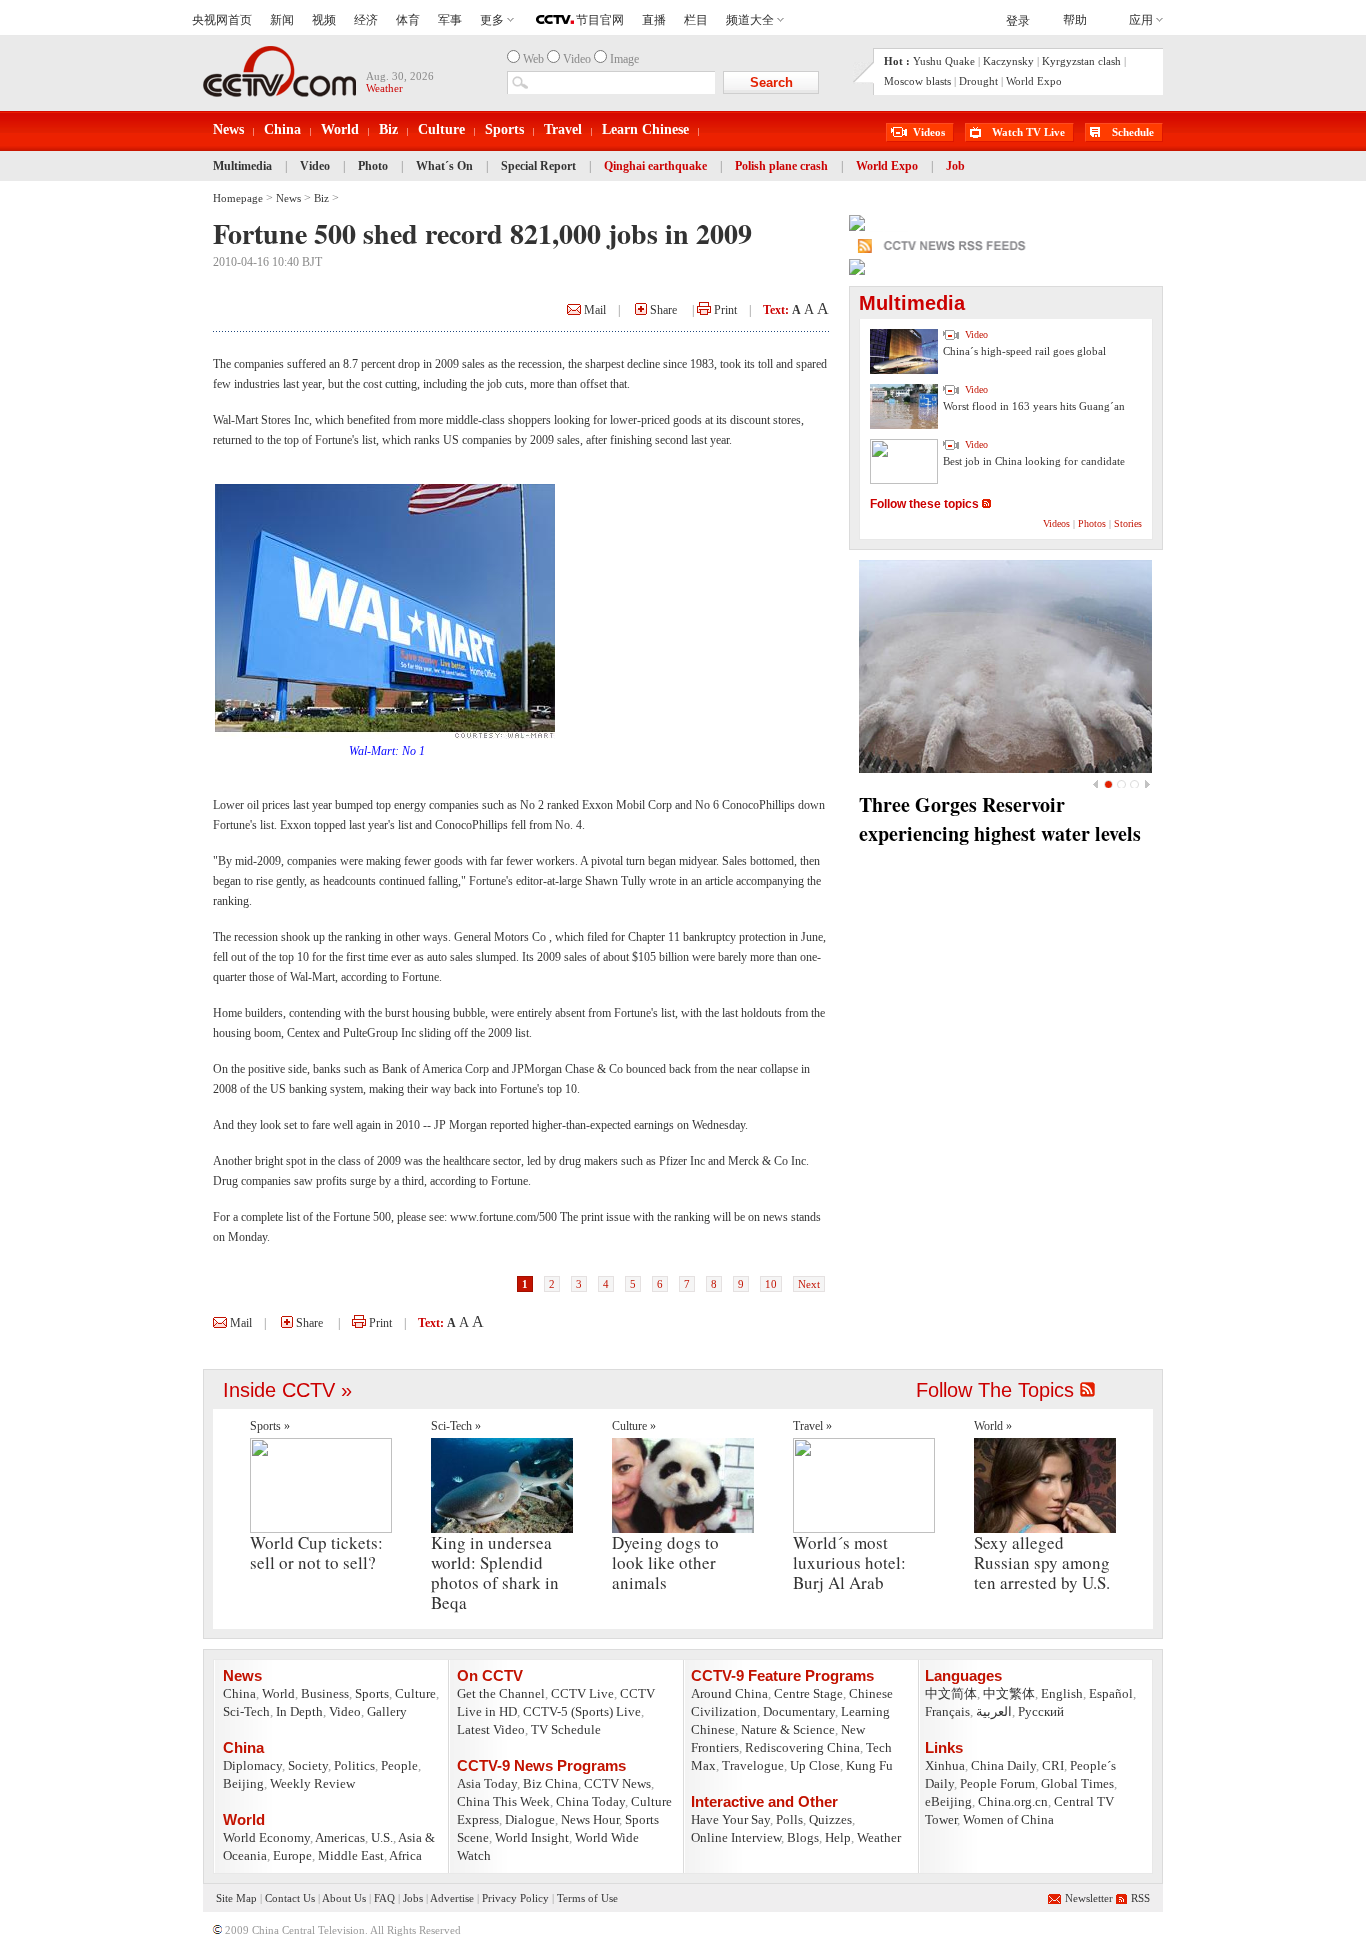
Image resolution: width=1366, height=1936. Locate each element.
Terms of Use (587, 1898)
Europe (292, 1855)
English (1062, 1693)
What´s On (444, 166)
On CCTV (490, 1675)
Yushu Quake (944, 61)
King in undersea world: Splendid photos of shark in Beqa (495, 1572)
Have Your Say (730, 1819)
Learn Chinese (645, 129)
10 (771, 1284)
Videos (929, 132)
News (228, 129)
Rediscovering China (802, 1747)
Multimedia (242, 166)
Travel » (812, 1426)
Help (838, 1837)
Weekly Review (312, 1783)
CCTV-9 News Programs (541, 1765)
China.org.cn (1013, 1801)
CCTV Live (582, 1693)
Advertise (452, 1898)
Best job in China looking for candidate (1034, 461)
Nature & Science (788, 1729)
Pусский (1041, 1711)
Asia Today (487, 1783)
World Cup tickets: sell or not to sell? (316, 1552)
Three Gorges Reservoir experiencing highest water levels (1000, 819)
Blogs (803, 1837)
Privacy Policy (515, 1898)
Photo (373, 166)
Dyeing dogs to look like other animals (665, 1562)
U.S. (382, 1837)
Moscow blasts (917, 81)
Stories (1128, 523)
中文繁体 (1009, 1693)
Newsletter (1089, 1898)
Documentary (799, 1711)
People (399, 1765)
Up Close (815, 1765)
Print (724, 310)
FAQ (384, 1898)
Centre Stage (808, 1693)
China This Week (503, 1801)
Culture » (634, 1426)
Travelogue (753, 1765)
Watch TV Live (1028, 132)
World (340, 129)
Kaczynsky (1008, 61)
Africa (405, 1855)
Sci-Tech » (456, 1426)
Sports (504, 129)
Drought (978, 81)
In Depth (299, 1711)
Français (947, 1711)
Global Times (1077, 1783)
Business (325, 1693)
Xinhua (945, 1765)
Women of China (1008, 1819)
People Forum (997, 1783)
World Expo (1034, 81)
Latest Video (491, 1729)
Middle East (351, 1855)
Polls (789, 1819)
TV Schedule (566, 1729)
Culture (441, 129)
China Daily (1003, 1765)
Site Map (236, 1898)
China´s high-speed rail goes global (1024, 351)
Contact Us (290, 1898)
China (282, 129)
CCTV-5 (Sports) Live (582, 1711)
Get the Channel (501, 1693)
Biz (388, 129)
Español (1111, 1693)
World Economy (266, 1837)
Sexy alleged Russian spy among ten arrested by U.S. (1042, 1562)
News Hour (590, 1819)
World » (993, 1426)
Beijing (243, 1783)
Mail (593, 310)
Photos (1092, 523)
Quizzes (830, 1819)
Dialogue (530, 1819)
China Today (590, 1801)
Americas (340, 1837)
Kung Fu (869, 1765)
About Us (344, 1898)
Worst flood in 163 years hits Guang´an (1034, 406)
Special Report (538, 166)
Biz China (550, 1783)
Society (308, 1765)
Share (662, 310)
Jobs (413, 1898)
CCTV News (617, 1783)
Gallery (387, 1711)
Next (809, 1284)
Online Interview (736, 1837)
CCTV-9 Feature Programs (782, 1675)
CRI (1053, 1765)
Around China (729, 1693)
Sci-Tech (246, 1711)
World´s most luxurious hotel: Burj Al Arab (849, 1562)
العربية (994, 1711)
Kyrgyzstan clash (1081, 61)
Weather (879, 1837)
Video (315, 166)
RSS (1140, 1898)
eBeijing (948, 1801)
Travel (563, 129)
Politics (354, 1765)
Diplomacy (252, 1765)
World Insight (532, 1837)
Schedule (1133, 132)
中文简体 (951, 1693)
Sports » (270, 1426)
